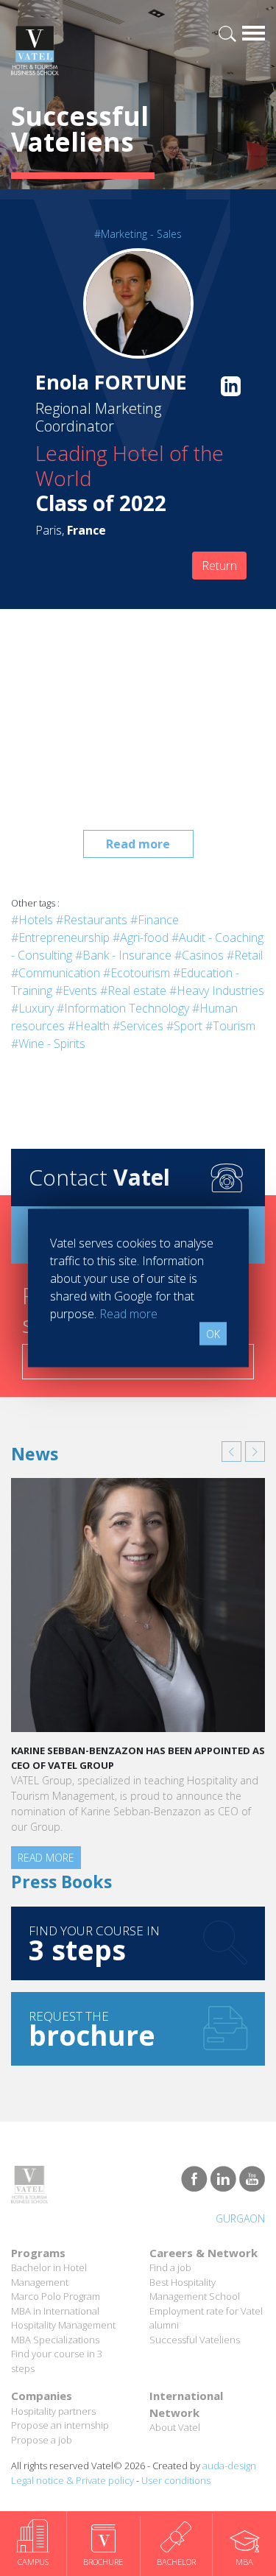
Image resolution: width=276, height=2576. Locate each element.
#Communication (56, 973)
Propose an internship (60, 2425)
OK (213, 1334)
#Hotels (32, 920)
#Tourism (230, 1026)
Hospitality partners (53, 2411)
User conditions (176, 2480)
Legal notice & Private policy (72, 2480)
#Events (76, 990)
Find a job (170, 2267)
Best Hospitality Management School (195, 2290)
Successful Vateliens (195, 2340)
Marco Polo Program (56, 2296)
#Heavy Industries (217, 990)
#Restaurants (92, 920)
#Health (89, 1026)
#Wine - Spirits (48, 1044)
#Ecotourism (137, 973)
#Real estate (133, 990)
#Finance (155, 920)
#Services (138, 1026)
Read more (138, 844)
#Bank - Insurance (123, 955)
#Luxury (32, 1008)
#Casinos (199, 955)
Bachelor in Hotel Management (49, 2275)
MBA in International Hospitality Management (63, 2318)
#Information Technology (123, 1008)
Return (219, 566)
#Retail (245, 955)
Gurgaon (240, 2218)
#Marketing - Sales (138, 234)
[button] (231, 1451)
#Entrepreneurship (60, 937)
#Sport (184, 1026)
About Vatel (175, 2427)
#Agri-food (141, 937)
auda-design (229, 2466)
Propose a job (42, 2440)
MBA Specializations (55, 2340)
